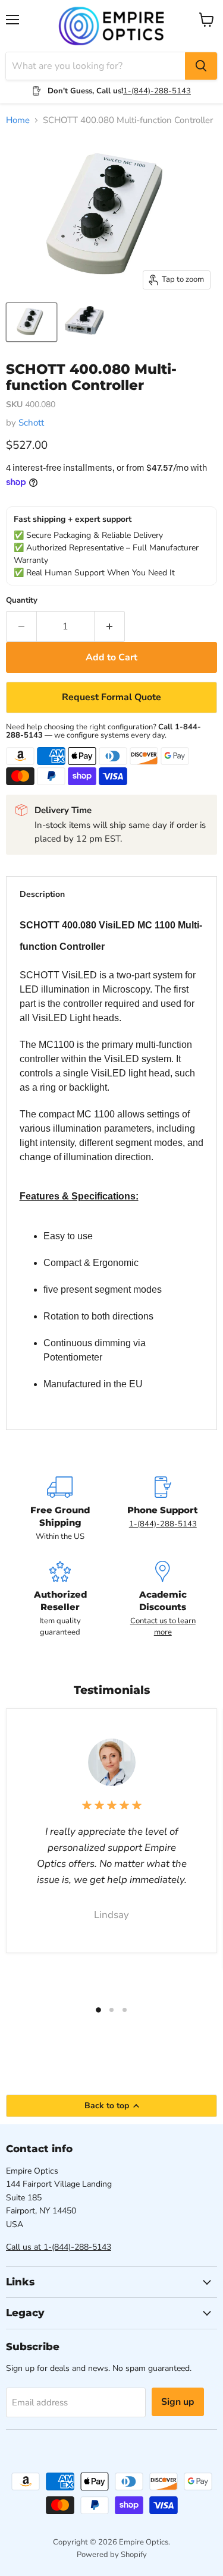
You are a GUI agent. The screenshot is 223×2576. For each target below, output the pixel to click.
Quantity (22, 601)
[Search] (201, 66)
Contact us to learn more (163, 1626)
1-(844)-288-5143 (157, 91)
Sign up (178, 2402)
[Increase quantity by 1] (110, 626)
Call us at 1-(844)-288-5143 (59, 2247)
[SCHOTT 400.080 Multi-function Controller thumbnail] (85, 322)
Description (42, 894)
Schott (31, 423)
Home (18, 120)
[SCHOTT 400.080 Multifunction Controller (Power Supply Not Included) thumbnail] (32, 322)
